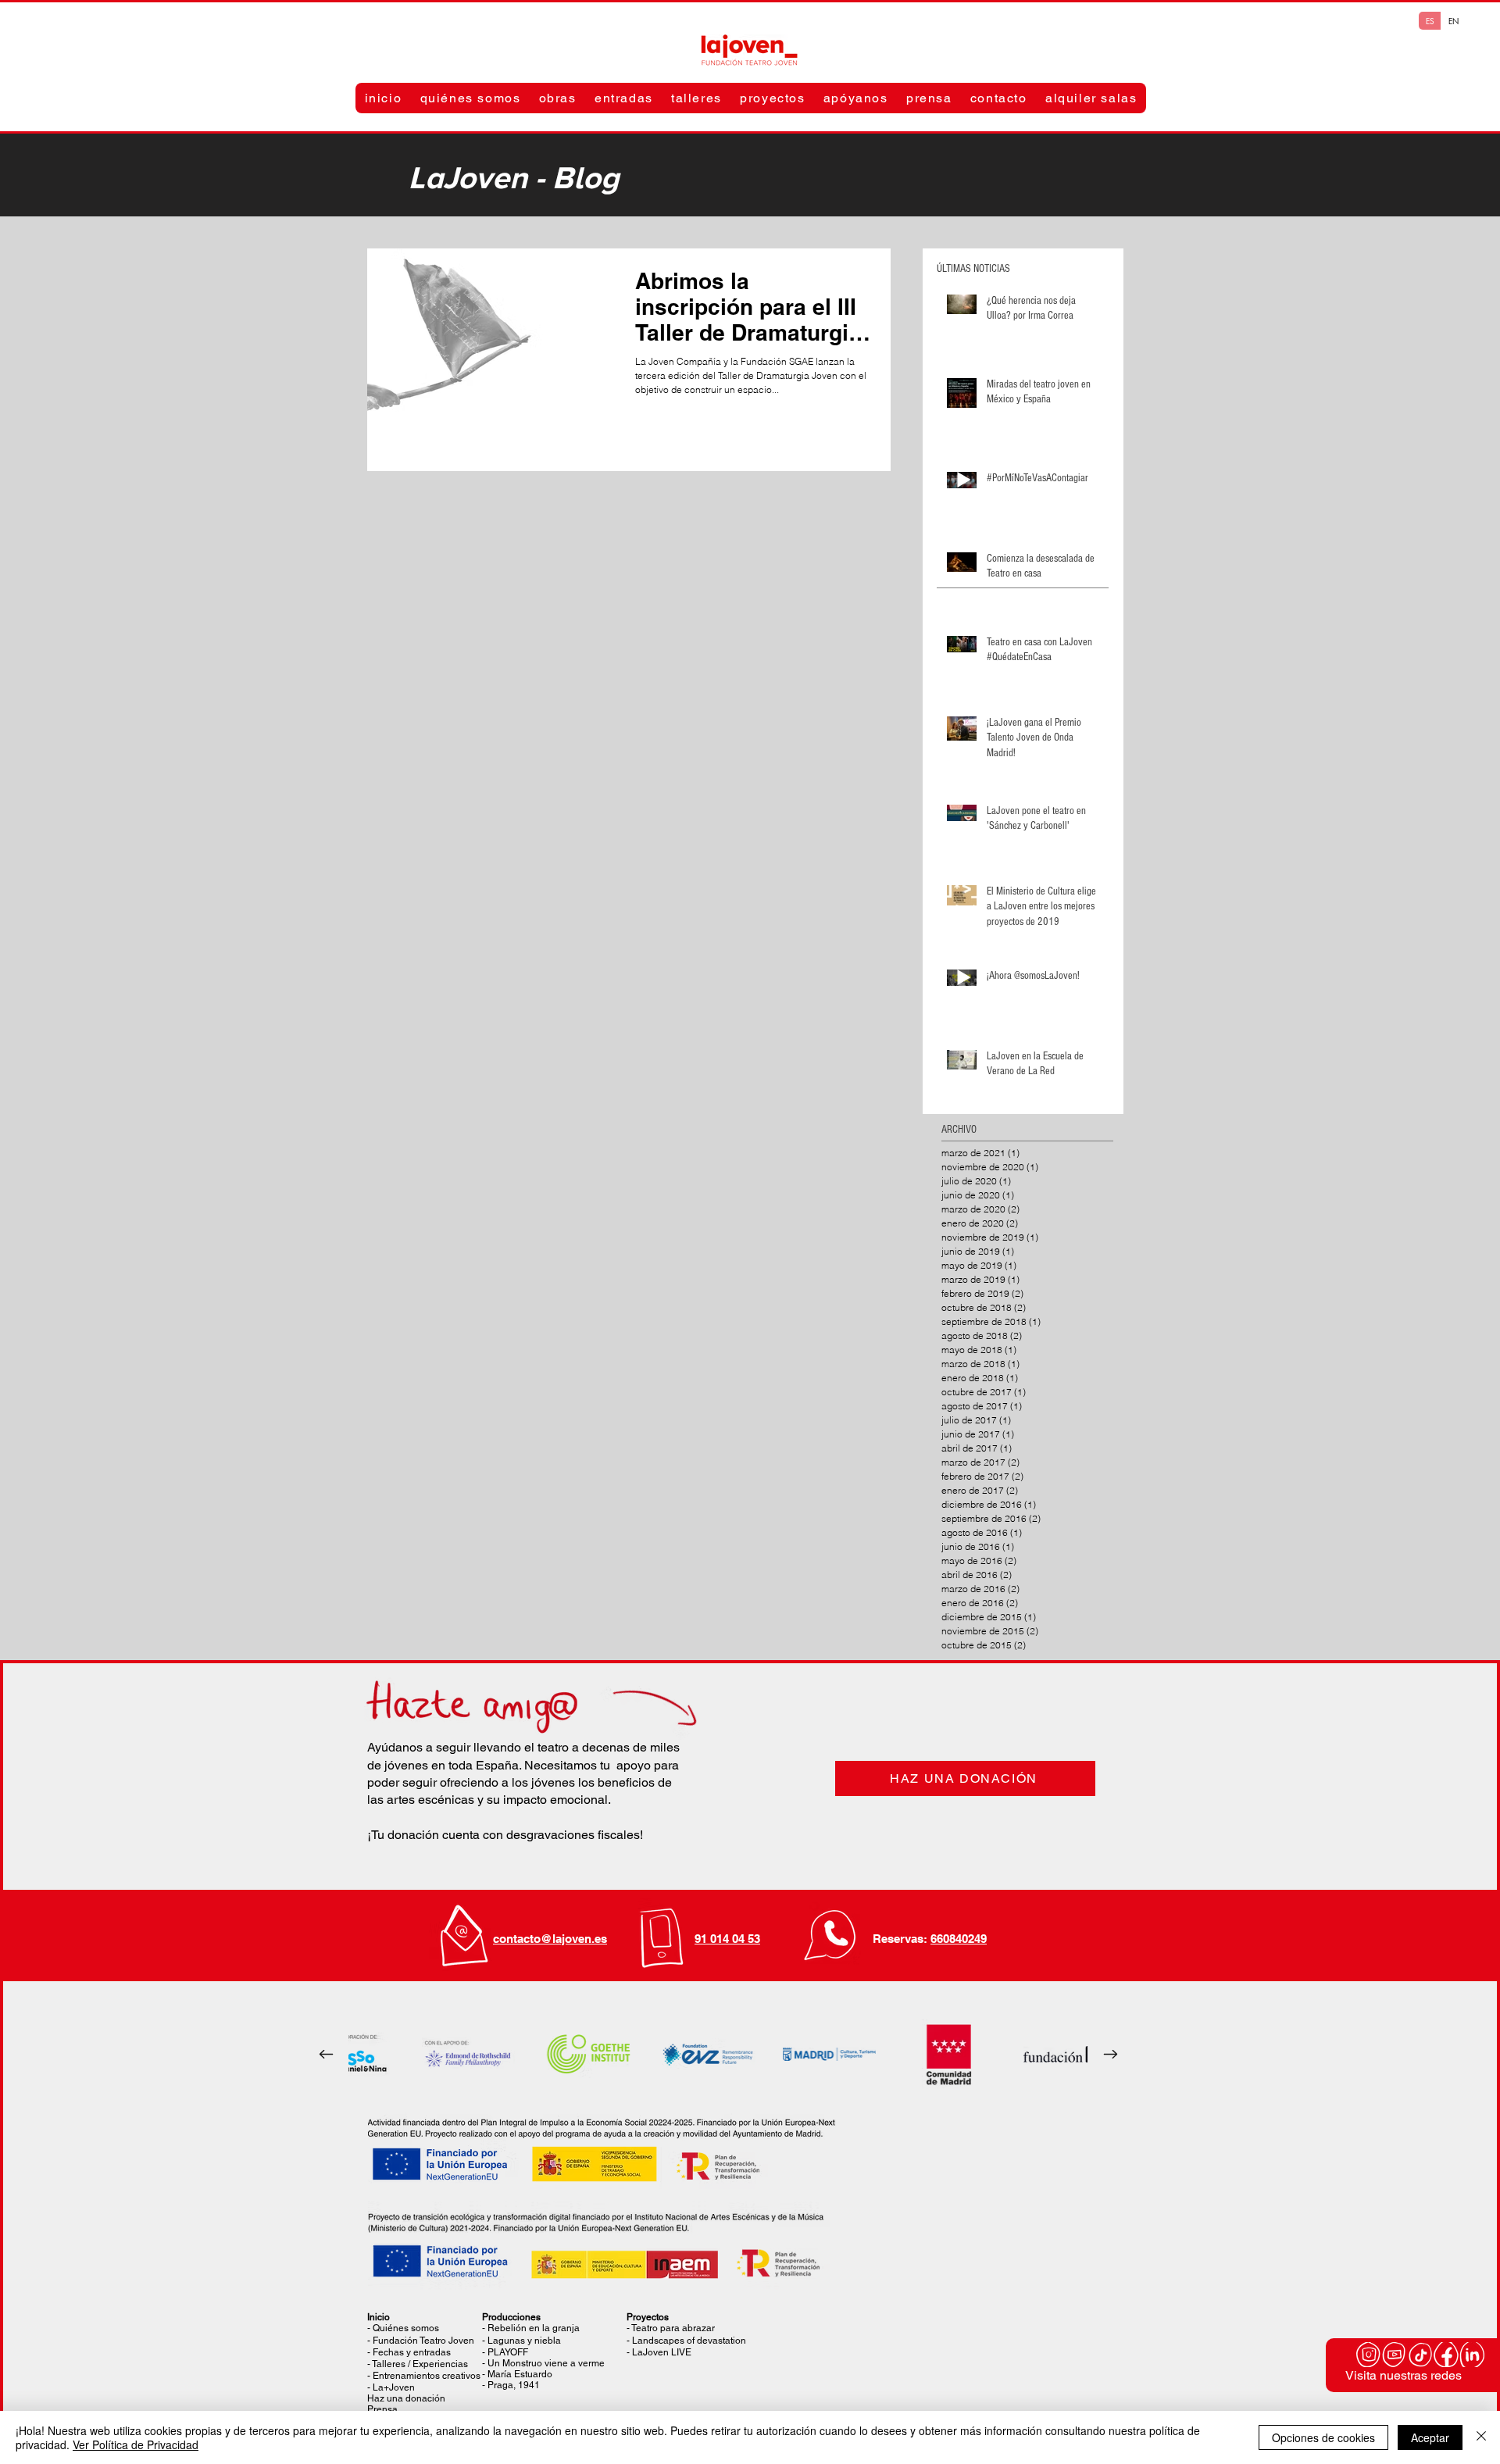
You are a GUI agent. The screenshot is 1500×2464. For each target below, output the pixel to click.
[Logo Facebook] (1446, 2355)
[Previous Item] (326, 2055)
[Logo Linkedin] (1472, 2355)
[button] (470, 98)
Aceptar (1430, 2437)
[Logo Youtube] (1395, 2355)
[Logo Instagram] (1369, 2355)
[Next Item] (1110, 2055)
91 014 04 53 (727, 1939)
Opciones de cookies (1323, 2437)
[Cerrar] (1481, 2437)
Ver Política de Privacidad (136, 2444)
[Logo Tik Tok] (1420, 2355)
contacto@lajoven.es (550, 1939)
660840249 (959, 1939)
